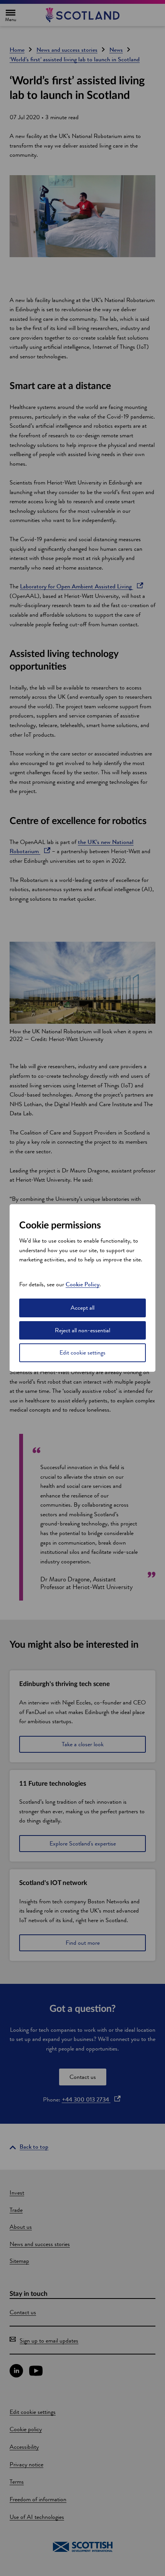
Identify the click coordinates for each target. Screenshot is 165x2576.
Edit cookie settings (82, 1352)
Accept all (82, 1308)
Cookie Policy (82, 1284)
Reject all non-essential (82, 1330)
